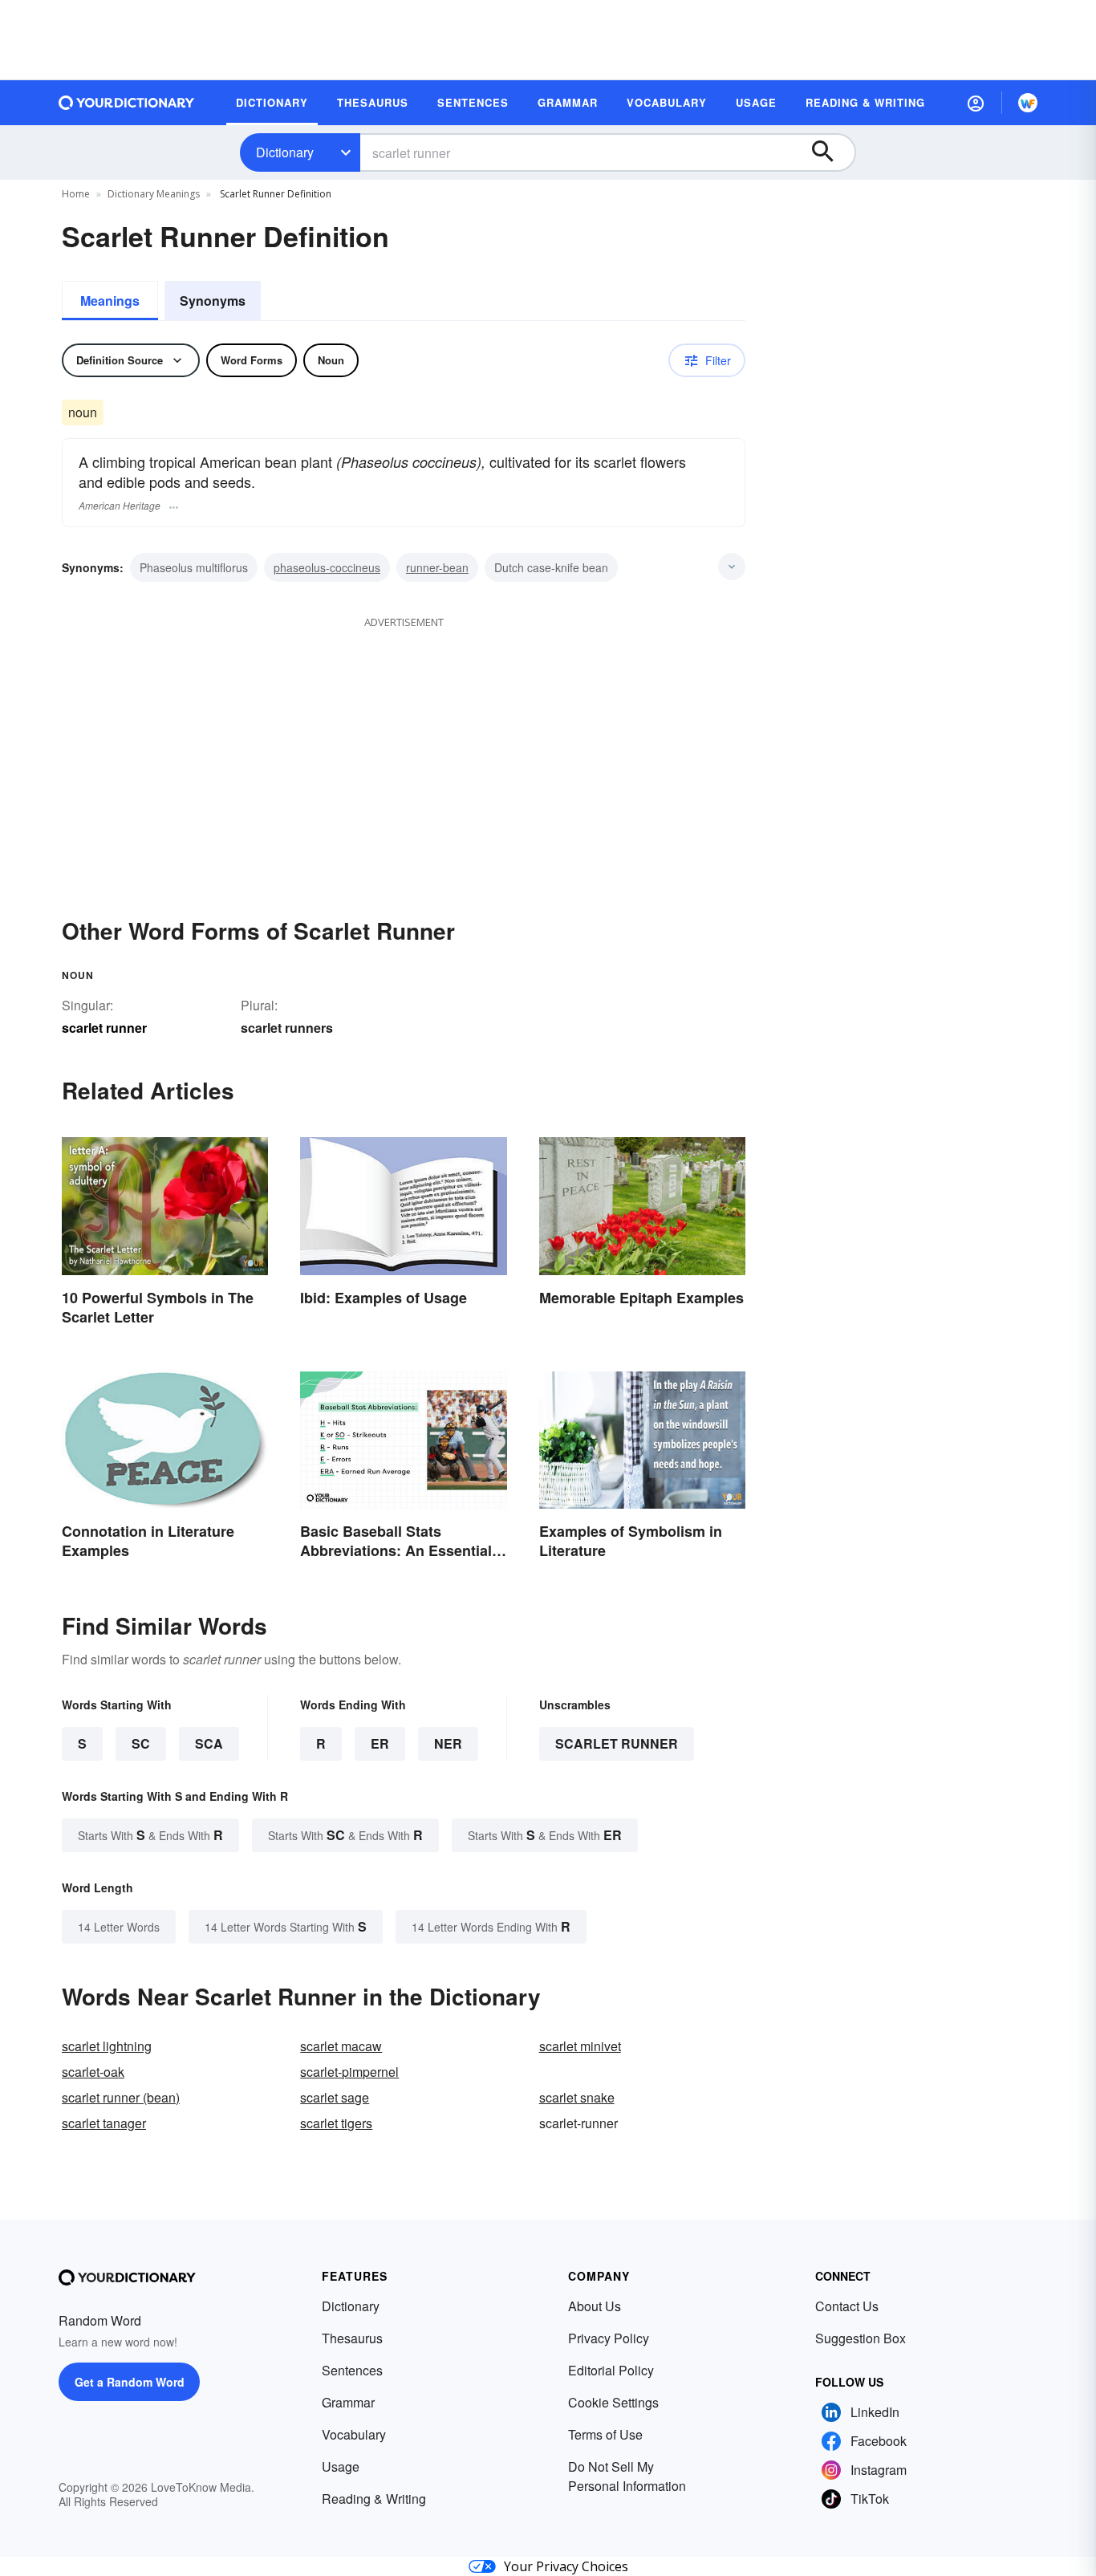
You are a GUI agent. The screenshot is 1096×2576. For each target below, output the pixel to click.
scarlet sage (335, 2097)
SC (141, 1743)
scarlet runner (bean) (121, 2097)
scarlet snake (577, 2097)
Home (76, 194)
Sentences (352, 2370)
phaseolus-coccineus (327, 567)
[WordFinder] (1028, 103)
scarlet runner (617, 1743)
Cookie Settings (613, 2402)
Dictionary (285, 152)
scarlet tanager (104, 2123)
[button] (976, 103)
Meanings (110, 301)
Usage (341, 2466)
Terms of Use (605, 2434)
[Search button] (830, 152)
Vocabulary (354, 2434)
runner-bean (437, 567)
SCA (209, 1743)
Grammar (348, 2402)
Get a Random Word (130, 2382)
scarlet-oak (93, 2072)
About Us (595, 2306)
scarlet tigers (336, 2123)
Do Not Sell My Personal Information (627, 2476)
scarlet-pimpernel (349, 2072)
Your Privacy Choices (566, 2566)
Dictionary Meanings (154, 194)
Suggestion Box (861, 2338)
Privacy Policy (609, 2338)
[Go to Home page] (127, 103)
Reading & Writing (374, 2499)
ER (380, 1743)
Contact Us (847, 2306)
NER (448, 1743)
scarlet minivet (580, 2046)
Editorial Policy (611, 2370)
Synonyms (213, 301)
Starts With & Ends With (150, 1835)
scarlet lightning (107, 2046)
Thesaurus (352, 2338)
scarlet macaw (341, 2046)
